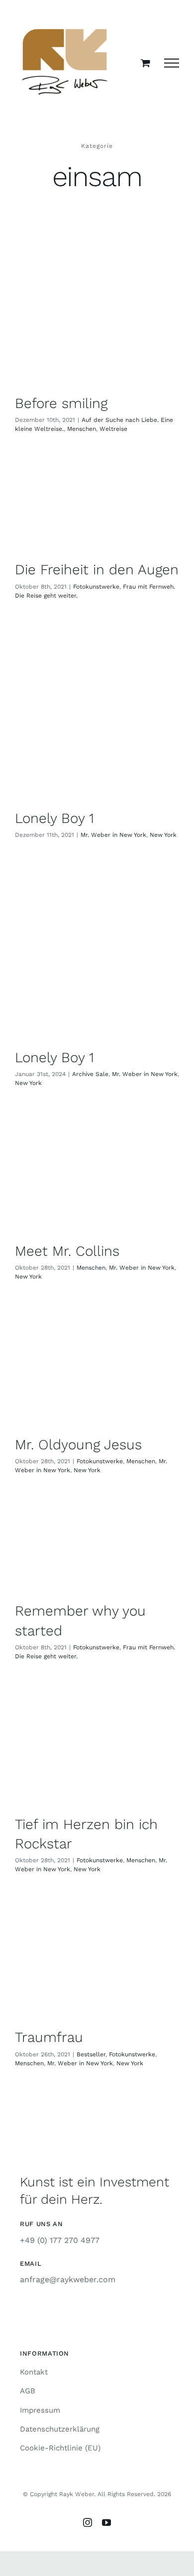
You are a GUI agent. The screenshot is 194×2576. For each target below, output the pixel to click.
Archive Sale (90, 1074)
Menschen (82, 429)
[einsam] (97, 324)
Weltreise (113, 429)
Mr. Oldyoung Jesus (78, 1445)
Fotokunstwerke (96, 587)
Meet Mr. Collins (67, 1251)
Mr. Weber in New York (113, 835)
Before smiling (61, 403)
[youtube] (106, 2522)
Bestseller (91, 2054)
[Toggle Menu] (172, 63)
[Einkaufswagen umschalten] (145, 63)
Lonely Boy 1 (54, 818)
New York (163, 835)
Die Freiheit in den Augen (97, 570)
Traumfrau (49, 2037)
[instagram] (88, 2522)
